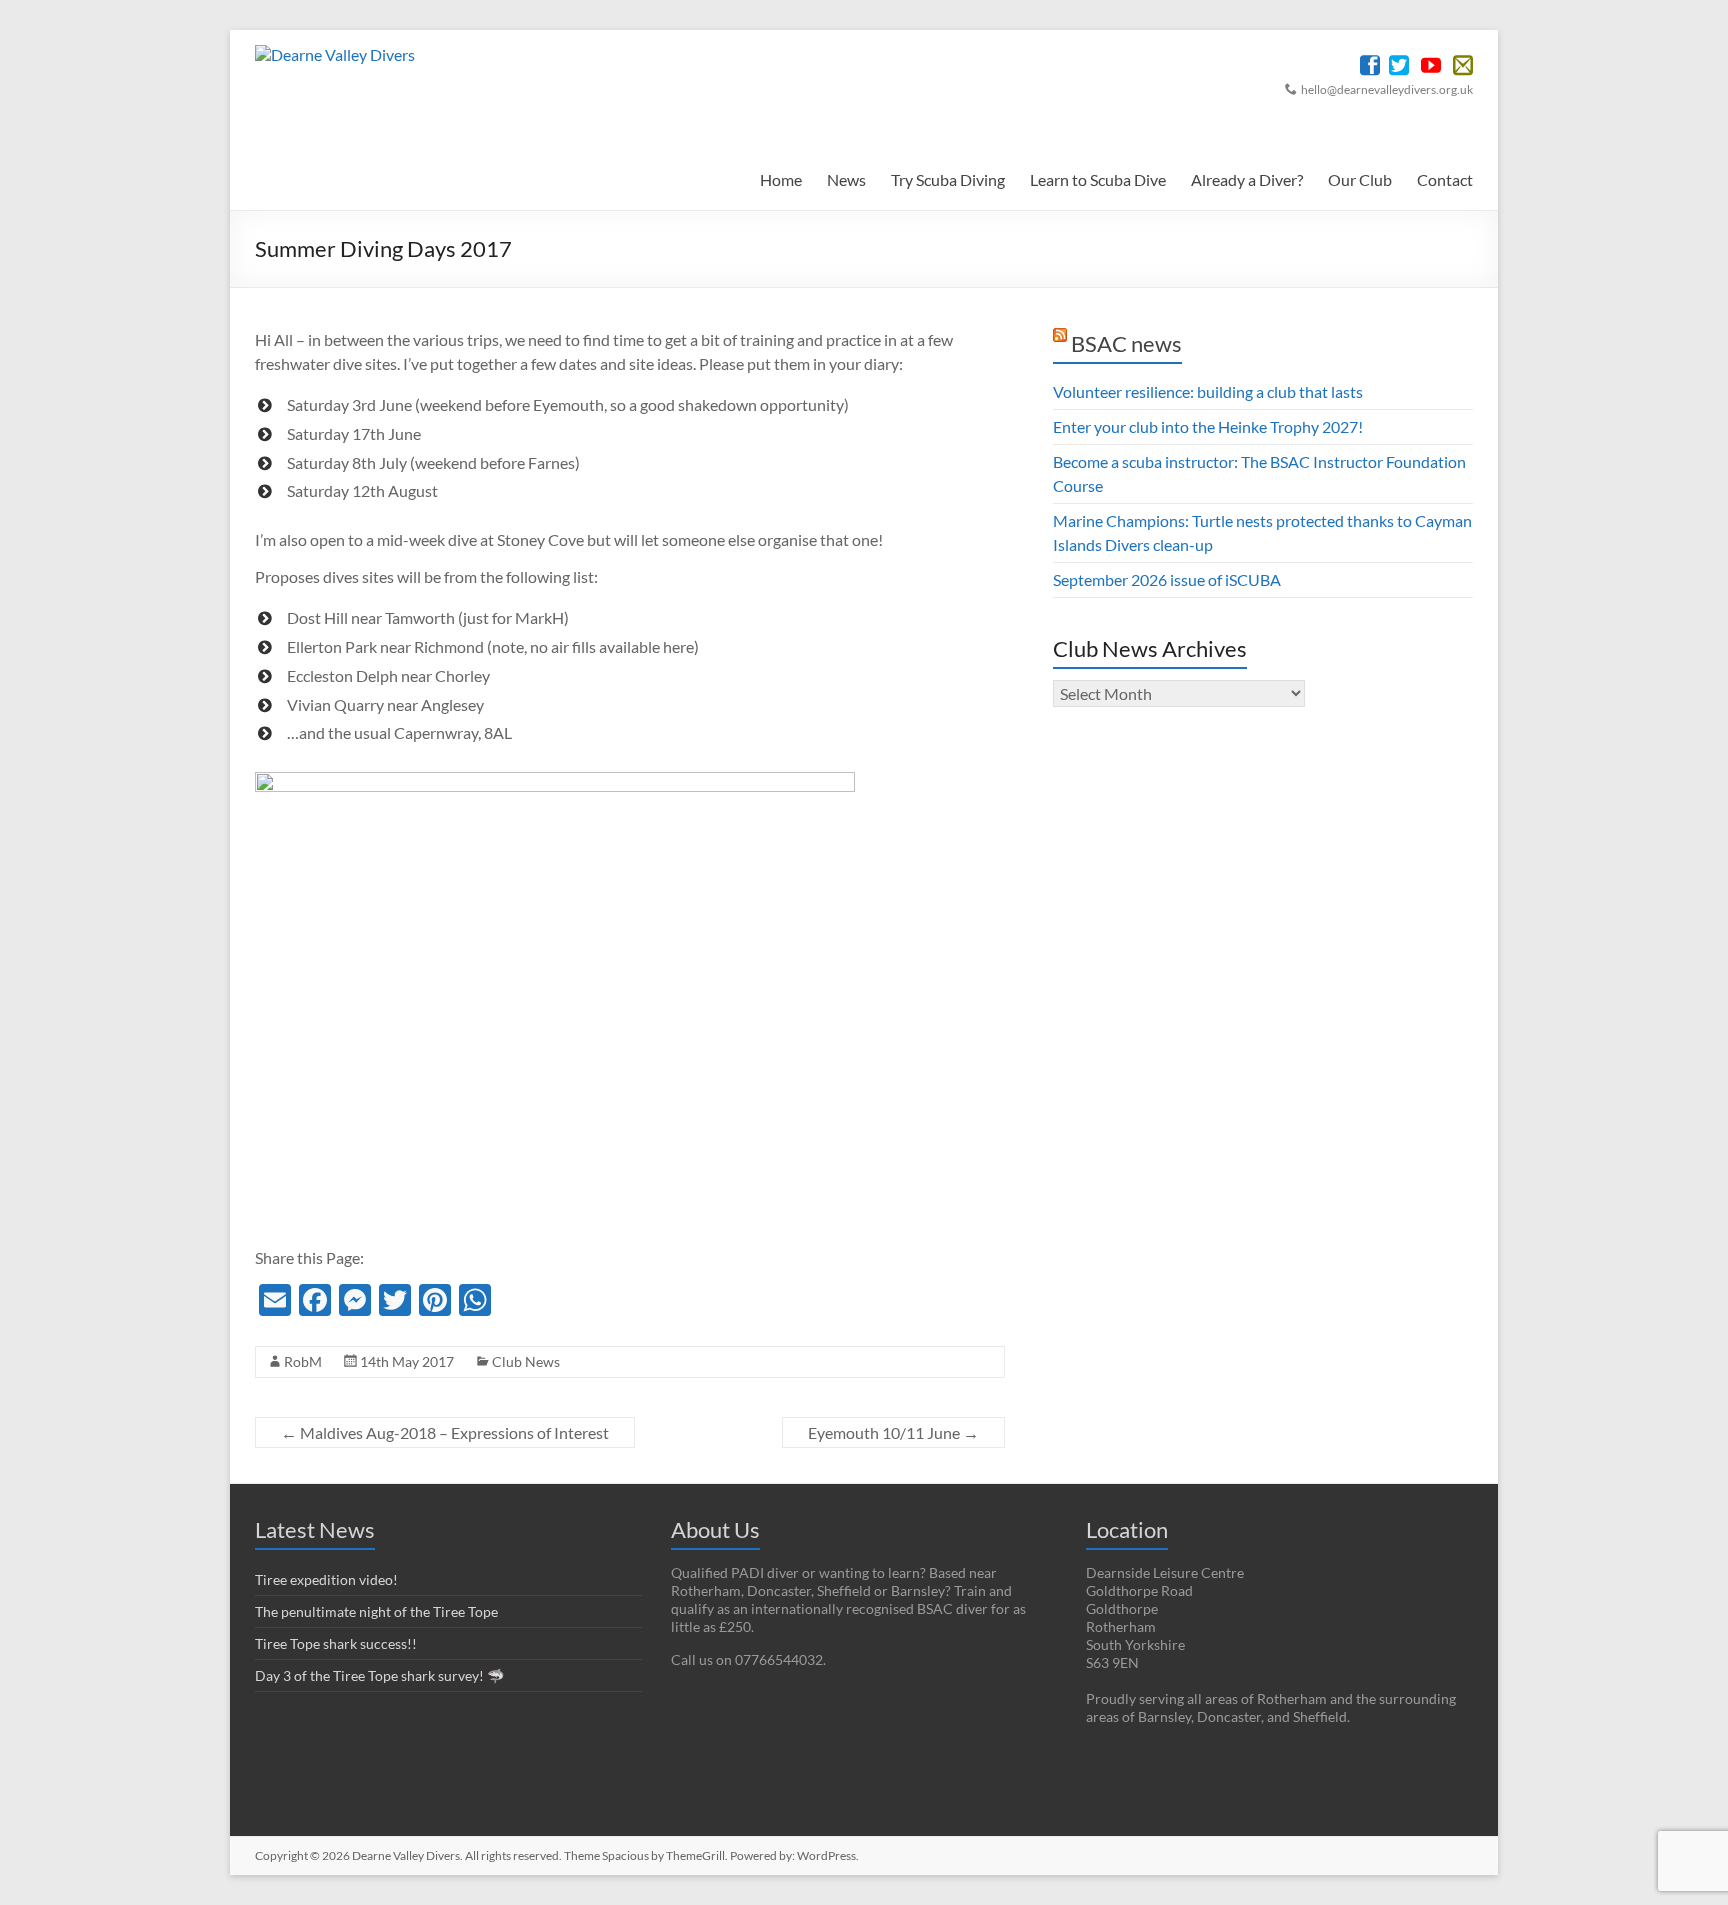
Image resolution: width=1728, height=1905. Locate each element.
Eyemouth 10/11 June (893, 1432)
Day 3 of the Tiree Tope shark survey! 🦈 (379, 1675)
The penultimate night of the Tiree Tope (376, 1611)
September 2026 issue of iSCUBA (1167, 579)
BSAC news (1126, 343)
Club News (526, 1361)
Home (781, 179)
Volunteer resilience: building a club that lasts (1208, 391)
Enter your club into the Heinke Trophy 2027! (1208, 426)
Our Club (1360, 179)
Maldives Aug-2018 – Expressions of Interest (445, 1432)
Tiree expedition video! (326, 1579)
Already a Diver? (1247, 179)
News (846, 179)
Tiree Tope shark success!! (336, 1643)
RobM (303, 1361)
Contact (1445, 179)
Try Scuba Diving (948, 179)
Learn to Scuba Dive (1098, 179)
